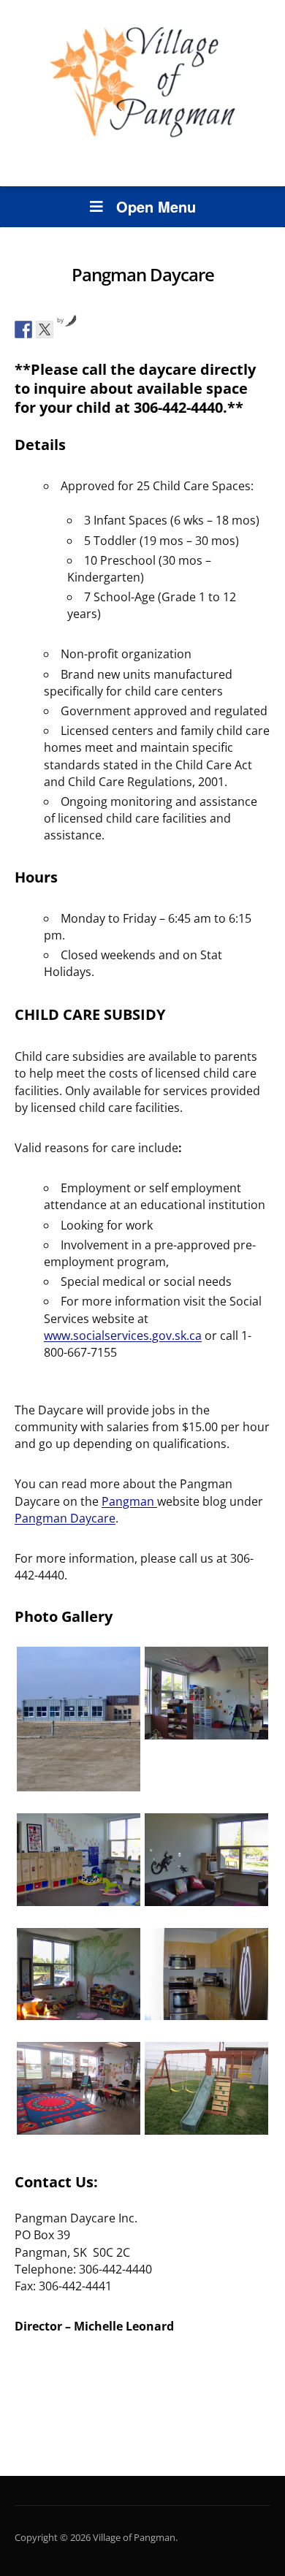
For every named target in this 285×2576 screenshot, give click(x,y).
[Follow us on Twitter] (45, 329)
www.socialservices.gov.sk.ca (123, 1335)
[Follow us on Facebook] (23, 329)
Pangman (129, 1501)
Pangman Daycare (65, 1518)
